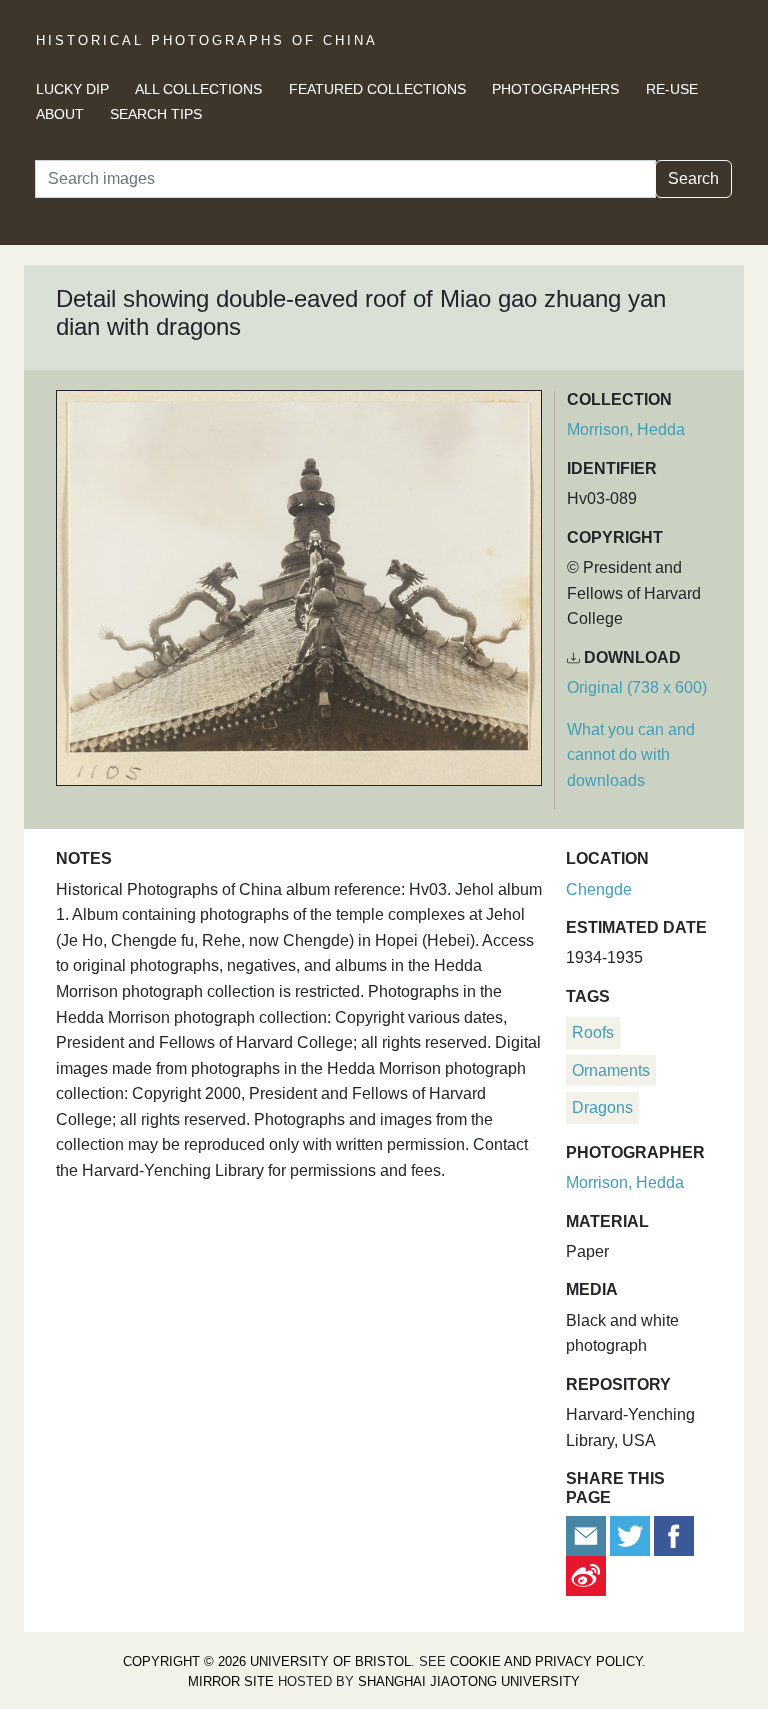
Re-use (672, 89)
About (60, 114)
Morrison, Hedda (626, 429)
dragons (602, 1107)
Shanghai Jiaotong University (469, 1681)
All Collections (198, 89)
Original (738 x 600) (637, 687)
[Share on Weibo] (586, 1574)
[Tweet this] (632, 1534)
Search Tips (156, 114)
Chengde (599, 889)
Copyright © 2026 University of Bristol (267, 1661)
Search (693, 178)
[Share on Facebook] (674, 1534)
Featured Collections (377, 89)
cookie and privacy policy (546, 1661)
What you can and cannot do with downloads (631, 755)
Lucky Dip (72, 89)
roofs (593, 1032)
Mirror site (231, 1681)
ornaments (611, 1070)
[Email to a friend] (588, 1534)
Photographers (555, 89)
